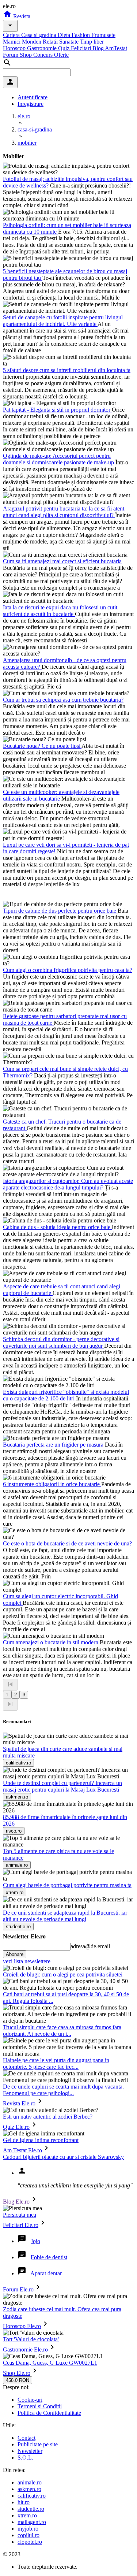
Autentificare (33, 97)
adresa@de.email (90, 1946)
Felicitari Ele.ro (21, 2225)
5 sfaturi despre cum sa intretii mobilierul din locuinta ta (67, 370)
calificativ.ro (32, 2496)
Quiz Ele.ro (16, 2127)
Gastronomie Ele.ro (25, 2349)
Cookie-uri (30, 2400)
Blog (99, 48)
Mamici (12, 42)
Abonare (15, 1954)
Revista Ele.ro (19, 2103)
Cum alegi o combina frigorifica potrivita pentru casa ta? (68, 970)
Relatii (51, 42)
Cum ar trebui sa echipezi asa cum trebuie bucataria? (63, 700)
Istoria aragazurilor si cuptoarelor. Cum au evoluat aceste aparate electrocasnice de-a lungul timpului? (68, 1184)
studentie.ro (31, 2509)
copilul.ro (28, 2535)
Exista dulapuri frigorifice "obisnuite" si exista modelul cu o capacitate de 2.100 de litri (66, 1395)
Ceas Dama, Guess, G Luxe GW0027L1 (50, 2363)
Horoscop (15, 48)
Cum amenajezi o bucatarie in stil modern (51, 1642)
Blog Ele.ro (16, 2202)
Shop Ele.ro (17, 2373)
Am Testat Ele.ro (22, 2150)
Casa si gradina (39, 35)
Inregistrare (31, 104)
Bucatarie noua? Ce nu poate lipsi (42, 746)
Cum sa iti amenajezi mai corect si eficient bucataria (62, 561)
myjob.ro (28, 2529)
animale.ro (30, 2482)
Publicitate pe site (38, 2444)
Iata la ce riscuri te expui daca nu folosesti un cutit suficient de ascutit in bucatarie (60, 611)
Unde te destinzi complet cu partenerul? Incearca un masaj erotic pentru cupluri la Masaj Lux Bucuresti (62, 1786)
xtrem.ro (27, 2515)
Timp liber (92, 42)
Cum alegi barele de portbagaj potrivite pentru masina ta (67, 1885)
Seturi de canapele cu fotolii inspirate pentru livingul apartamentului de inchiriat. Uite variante (63, 321)
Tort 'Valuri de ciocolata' (31, 2339)
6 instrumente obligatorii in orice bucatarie (52, 1484)
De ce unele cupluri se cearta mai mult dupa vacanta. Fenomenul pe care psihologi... (63, 2090)
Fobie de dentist (49, 2257)
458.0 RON (18, 2380)
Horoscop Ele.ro (22, 2326)
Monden (32, 42)
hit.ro (24, 2502)
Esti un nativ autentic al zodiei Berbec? (48, 2117)
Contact (26, 2438)
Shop (26, 55)
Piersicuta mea (20, 2215)
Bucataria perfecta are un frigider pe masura (54, 1445)
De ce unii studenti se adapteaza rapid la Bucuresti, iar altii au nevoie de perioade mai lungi (65, 1916)
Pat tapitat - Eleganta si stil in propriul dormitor (57, 410)
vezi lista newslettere (27, 1961)
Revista (21, 16)
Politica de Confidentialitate (49, 2413)
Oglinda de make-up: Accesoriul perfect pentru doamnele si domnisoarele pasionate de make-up (59, 459)
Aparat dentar (46, 2273)
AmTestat (116, 48)
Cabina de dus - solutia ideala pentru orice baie (57, 1227)
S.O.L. (25, 2458)
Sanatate (70, 42)
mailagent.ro (32, 2522)
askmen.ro (29, 2489)
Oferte (61, 55)
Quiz (64, 48)
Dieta (65, 35)
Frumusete (103, 35)
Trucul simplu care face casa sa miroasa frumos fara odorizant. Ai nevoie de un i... (62, 2031)
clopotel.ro (30, 2542)
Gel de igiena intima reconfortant (41, 2140)
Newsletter (30, 2451)
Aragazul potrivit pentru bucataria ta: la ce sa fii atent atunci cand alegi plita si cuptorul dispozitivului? (64, 512)
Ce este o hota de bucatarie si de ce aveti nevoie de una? (67, 1543)
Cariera (12, 35)
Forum (11, 55)
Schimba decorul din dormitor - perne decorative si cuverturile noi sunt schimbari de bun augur (61, 1342)
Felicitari (82, 48)
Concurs (44, 55)
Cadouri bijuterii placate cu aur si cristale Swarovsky (63, 2157)
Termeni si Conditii (40, 2406)
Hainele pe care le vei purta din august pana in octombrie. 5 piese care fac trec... (56, 2063)
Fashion (81, 35)
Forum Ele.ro (18, 2289)
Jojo (35, 2241)
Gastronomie (43, 48)
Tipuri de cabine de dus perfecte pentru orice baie (60, 911)
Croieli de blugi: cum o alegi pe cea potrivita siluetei (63, 1974)
